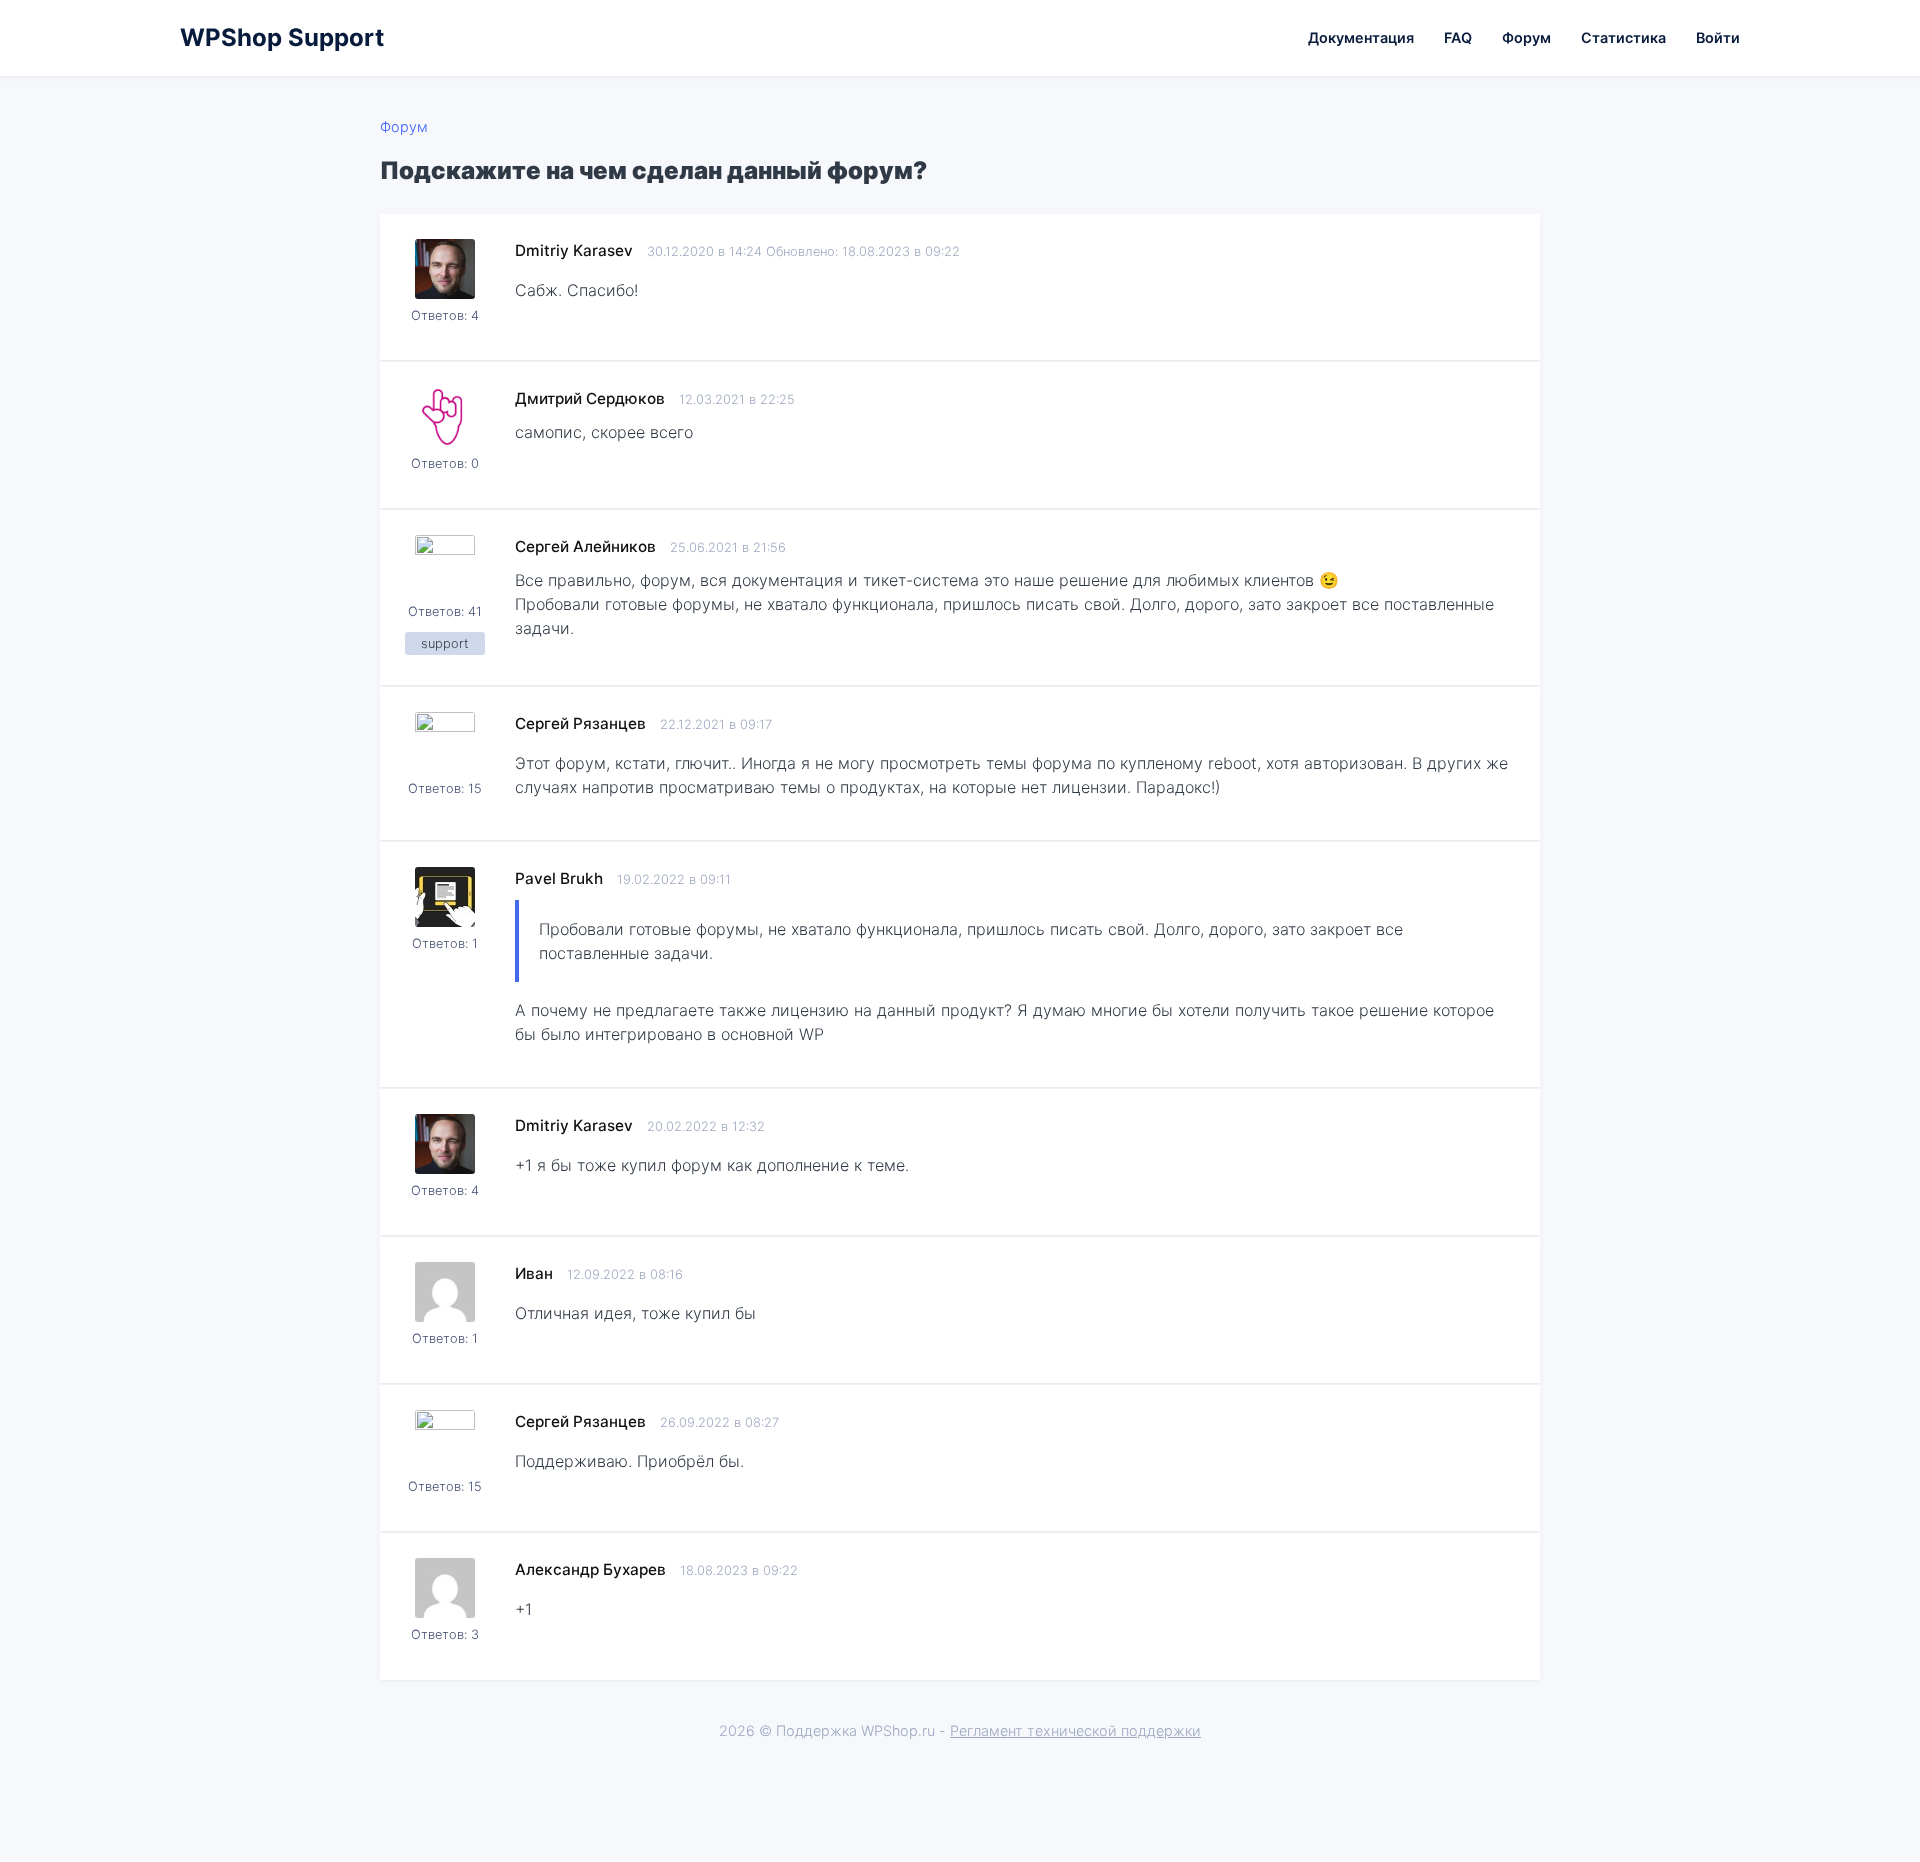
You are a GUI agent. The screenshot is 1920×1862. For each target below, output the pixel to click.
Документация (1361, 37)
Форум (1526, 37)
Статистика (1623, 37)
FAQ (1458, 37)
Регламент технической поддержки (1075, 1730)
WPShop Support (282, 37)
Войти (1718, 37)
